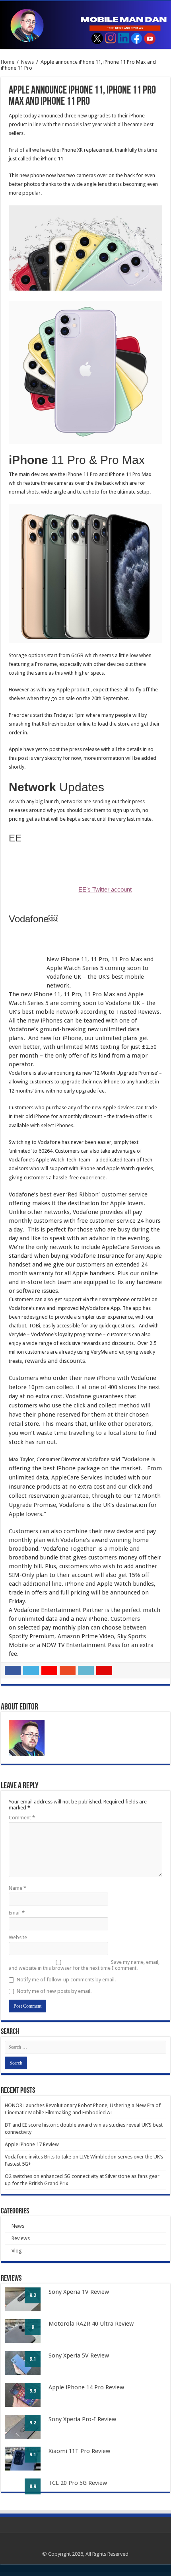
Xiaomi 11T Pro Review (79, 2451)
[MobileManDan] (85, 25)
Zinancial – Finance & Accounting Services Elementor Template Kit (65, 2575)
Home (8, 62)
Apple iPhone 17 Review (32, 2144)
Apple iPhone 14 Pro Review (86, 2387)
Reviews (21, 2238)
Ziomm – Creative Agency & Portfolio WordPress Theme (115, 2575)
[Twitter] (85, 2545)
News (27, 62)
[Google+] (78, 2545)
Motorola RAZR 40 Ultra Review (91, 2324)
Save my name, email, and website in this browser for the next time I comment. (84, 1965)
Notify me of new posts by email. (54, 1991)
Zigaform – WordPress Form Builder (72, 2574)
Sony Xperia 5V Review (79, 2355)
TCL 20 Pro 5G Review (78, 2483)
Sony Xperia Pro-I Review (82, 2419)
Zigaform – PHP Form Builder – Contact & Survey (25, 2574)
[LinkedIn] (93, 2545)
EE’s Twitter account (105, 890)
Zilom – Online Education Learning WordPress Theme (137, 2574)
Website (18, 1937)
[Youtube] (100, 2545)
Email (17, 1913)
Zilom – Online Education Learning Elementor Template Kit (113, 2574)
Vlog (17, 2251)
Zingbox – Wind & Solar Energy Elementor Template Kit (91, 2575)
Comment (22, 1818)
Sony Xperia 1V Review (79, 2292)
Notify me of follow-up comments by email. (66, 1980)
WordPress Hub (10, 2574)
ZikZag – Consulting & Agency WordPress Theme (90, 2574)
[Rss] (70, 2545)
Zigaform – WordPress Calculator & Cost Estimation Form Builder (50, 2574)
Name (17, 1888)
